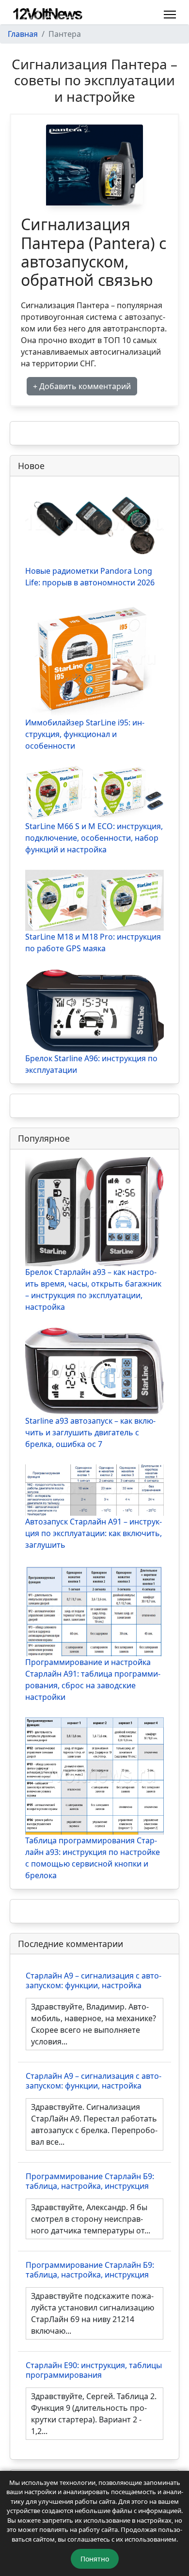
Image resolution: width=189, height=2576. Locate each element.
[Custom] (150, 14)
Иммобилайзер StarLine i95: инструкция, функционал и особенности (85, 734)
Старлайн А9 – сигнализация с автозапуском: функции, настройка (94, 1980)
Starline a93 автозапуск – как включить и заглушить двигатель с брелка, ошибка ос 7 (90, 1432)
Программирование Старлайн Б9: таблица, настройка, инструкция (90, 2181)
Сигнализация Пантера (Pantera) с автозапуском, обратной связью (94, 252)
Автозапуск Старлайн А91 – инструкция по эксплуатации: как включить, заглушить (94, 1533)
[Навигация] (170, 15)
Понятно (95, 2559)
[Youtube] (135, 14)
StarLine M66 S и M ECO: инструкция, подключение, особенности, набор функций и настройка (94, 838)
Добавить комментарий (84, 386)
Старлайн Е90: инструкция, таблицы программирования (94, 2370)
